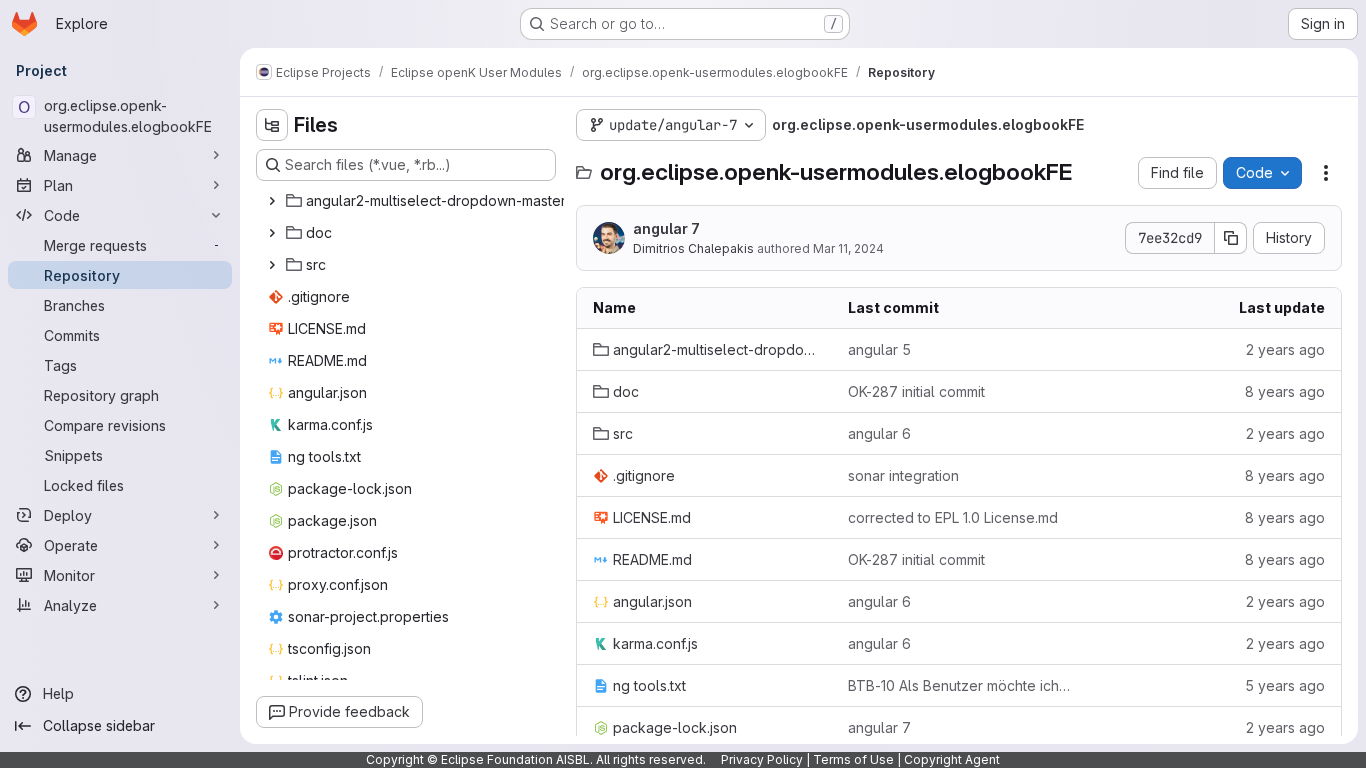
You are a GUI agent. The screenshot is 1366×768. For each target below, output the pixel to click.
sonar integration (903, 475)
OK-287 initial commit (916, 391)
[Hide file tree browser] (272, 125)
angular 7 (666, 228)
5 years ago (1285, 685)
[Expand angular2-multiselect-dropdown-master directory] (272, 201)
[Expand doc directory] (272, 233)
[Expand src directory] (272, 265)
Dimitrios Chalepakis (693, 248)
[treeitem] (419, 201)
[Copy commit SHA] (1231, 238)
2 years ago (1285, 349)
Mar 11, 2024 (848, 248)
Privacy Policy (762, 759)
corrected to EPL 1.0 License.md (953, 517)
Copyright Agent (952, 759)
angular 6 (879, 433)
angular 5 (879, 349)
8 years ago (1285, 391)
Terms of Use (853, 759)
